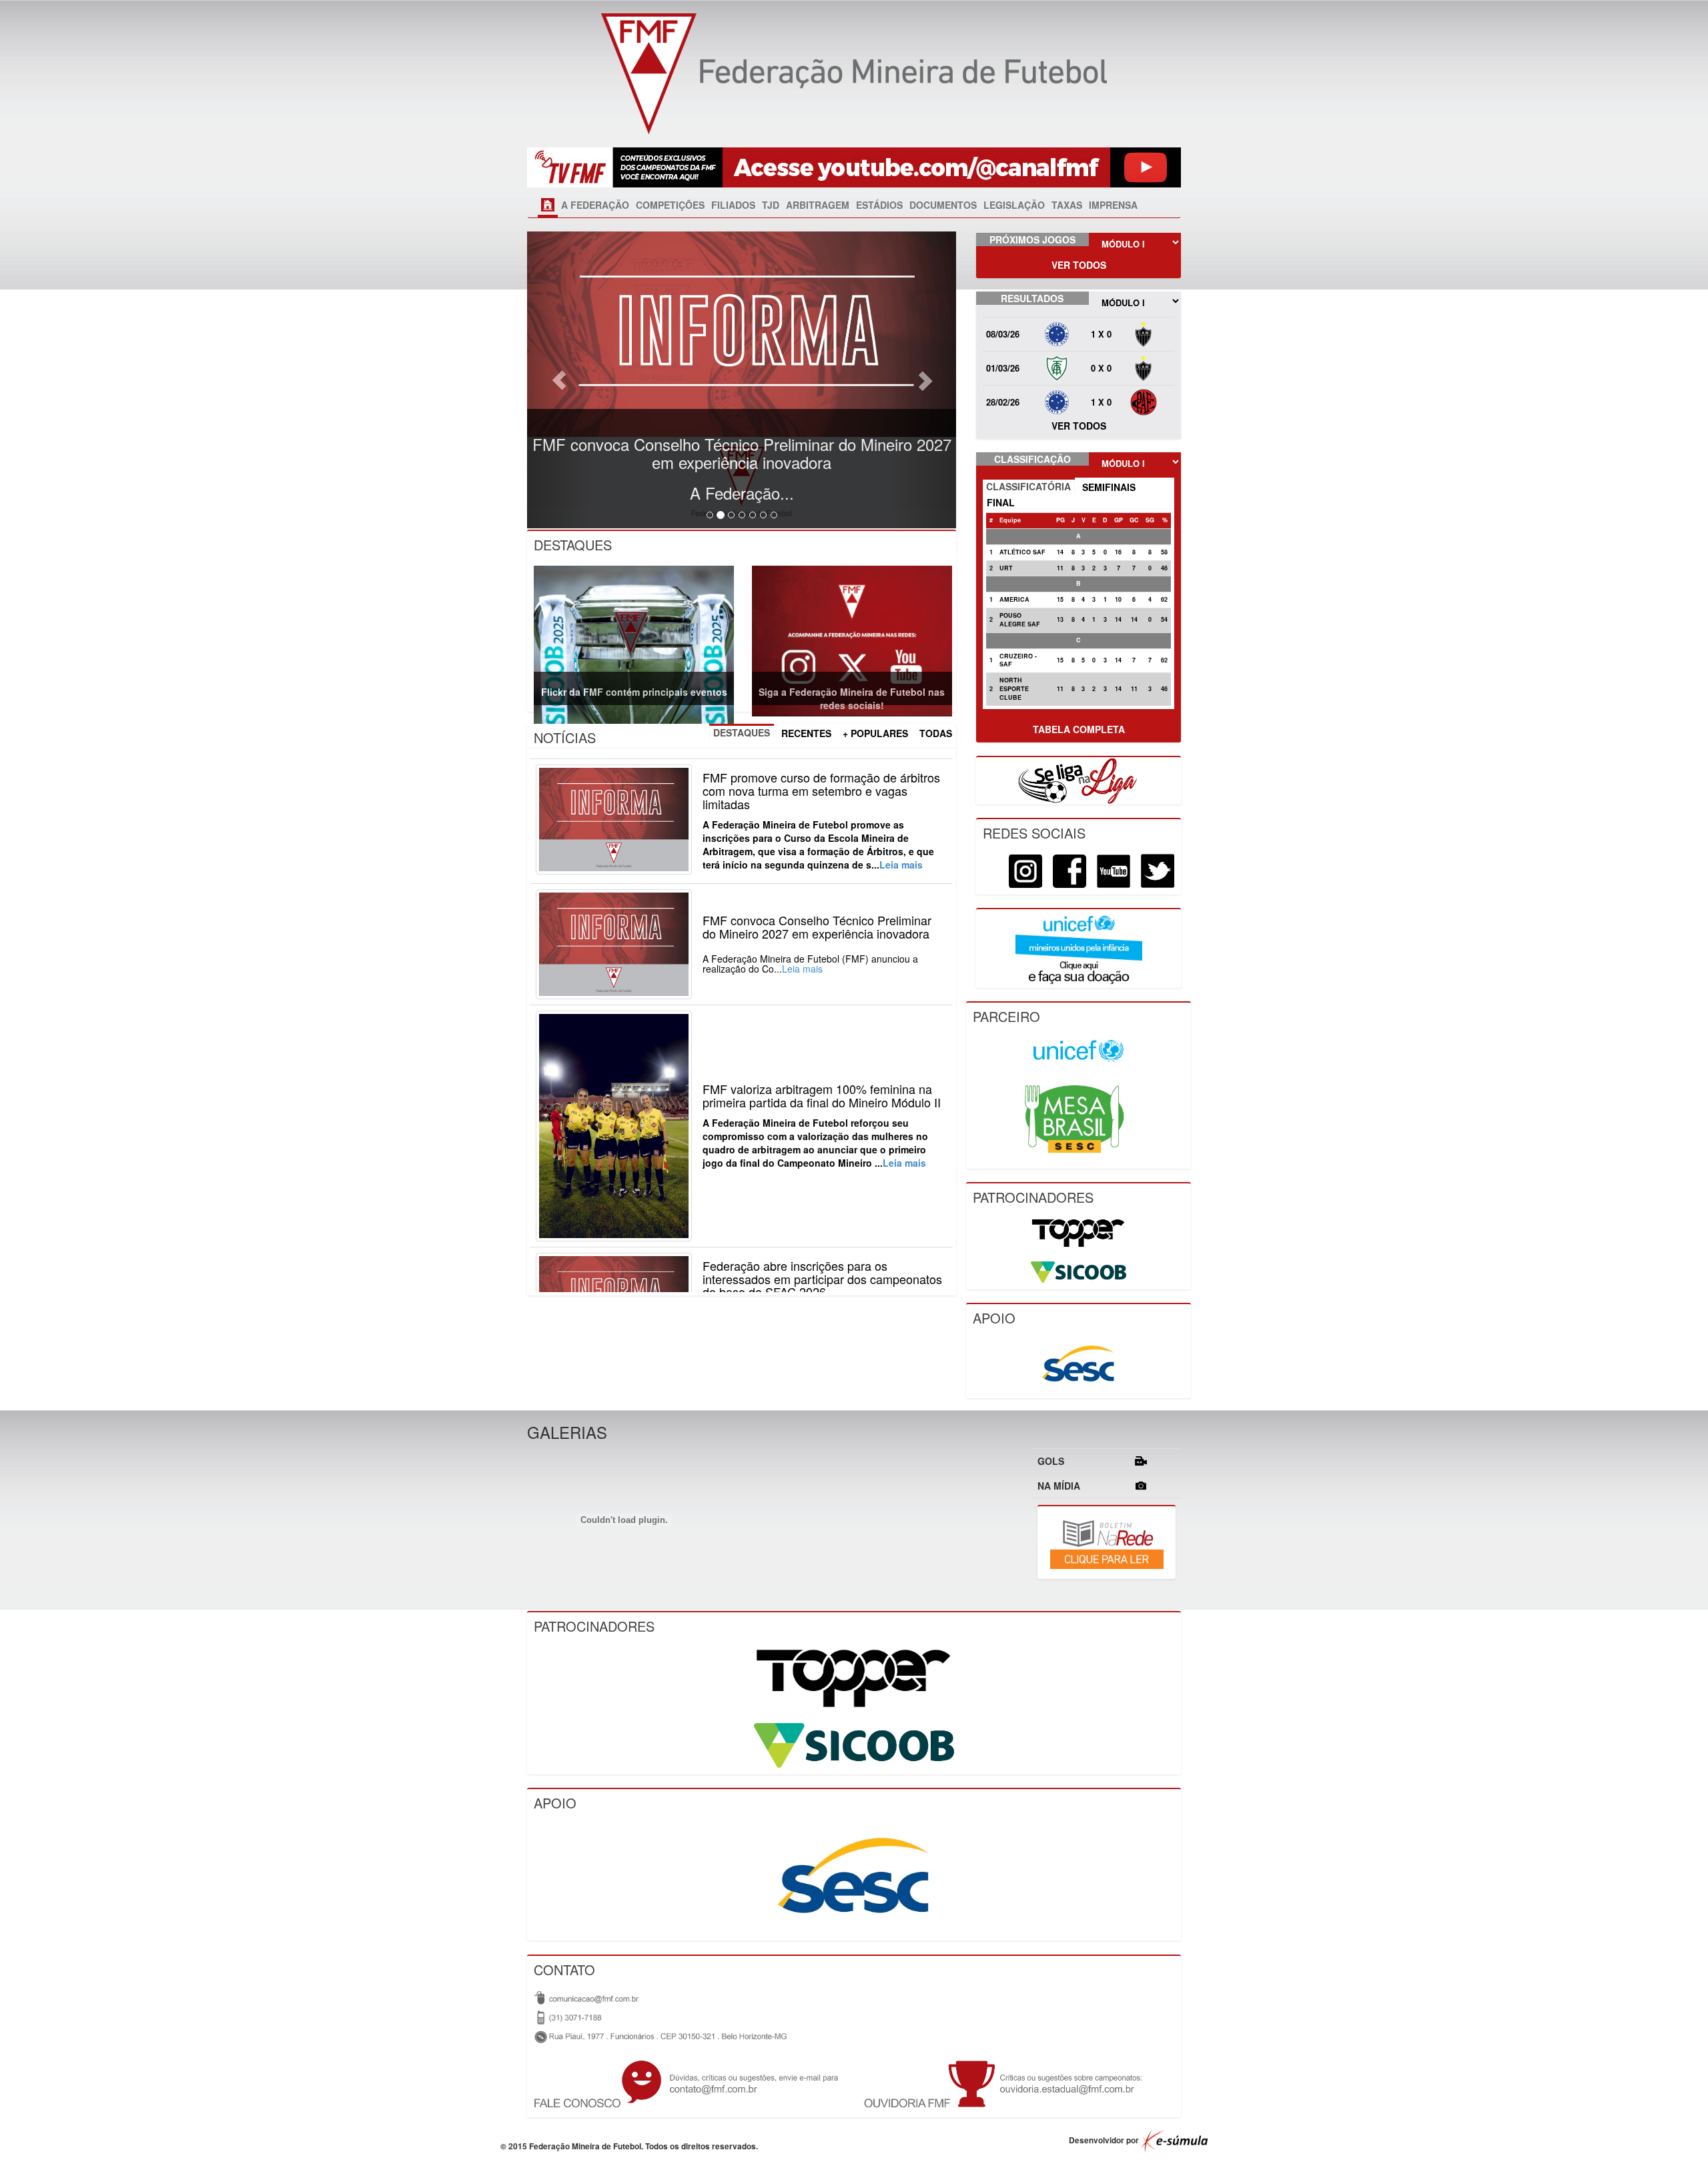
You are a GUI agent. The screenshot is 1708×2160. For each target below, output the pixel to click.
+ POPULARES (875, 733)
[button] (559, 380)
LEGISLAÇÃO (1014, 205)
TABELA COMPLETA (1079, 729)
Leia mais (901, 865)
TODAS (936, 733)
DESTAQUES (742, 732)
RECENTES (806, 733)
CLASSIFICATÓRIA (1028, 486)
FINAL (1001, 502)
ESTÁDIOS (879, 205)
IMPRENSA (1113, 205)
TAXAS (1067, 205)
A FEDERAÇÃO (595, 205)
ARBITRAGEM (818, 205)
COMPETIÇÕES (670, 205)
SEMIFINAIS (1109, 487)
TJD (771, 205)
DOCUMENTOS (943, 205)
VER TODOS (1079, 265)
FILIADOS (733, 205)
